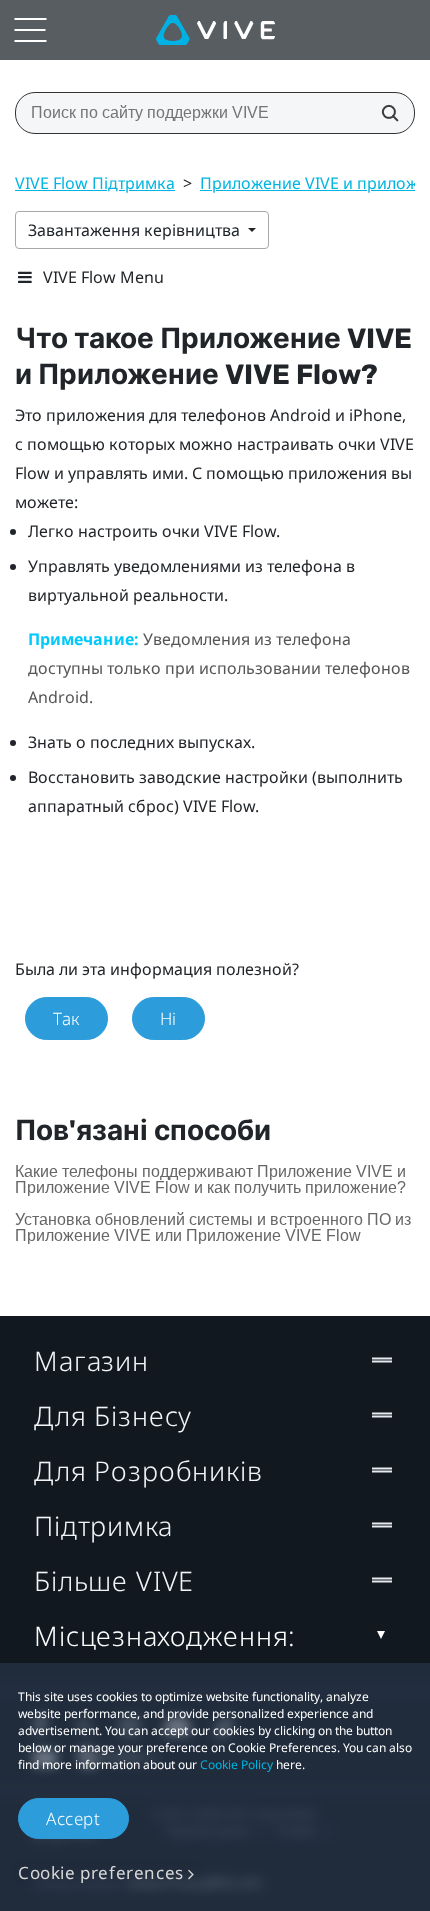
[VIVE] (215, 30)
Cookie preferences (101, 1872)
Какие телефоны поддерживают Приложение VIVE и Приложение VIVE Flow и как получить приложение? (210, 1179)
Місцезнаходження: (165, 1635)
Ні (168, 1018)
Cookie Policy (236, 1764)
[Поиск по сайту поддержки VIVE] (384, 113)
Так (66, 1018)
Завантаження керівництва (136, 230)
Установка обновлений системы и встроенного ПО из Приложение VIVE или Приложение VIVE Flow (213, 1227)
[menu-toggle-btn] (30, 30)
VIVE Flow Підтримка (95, 183)
